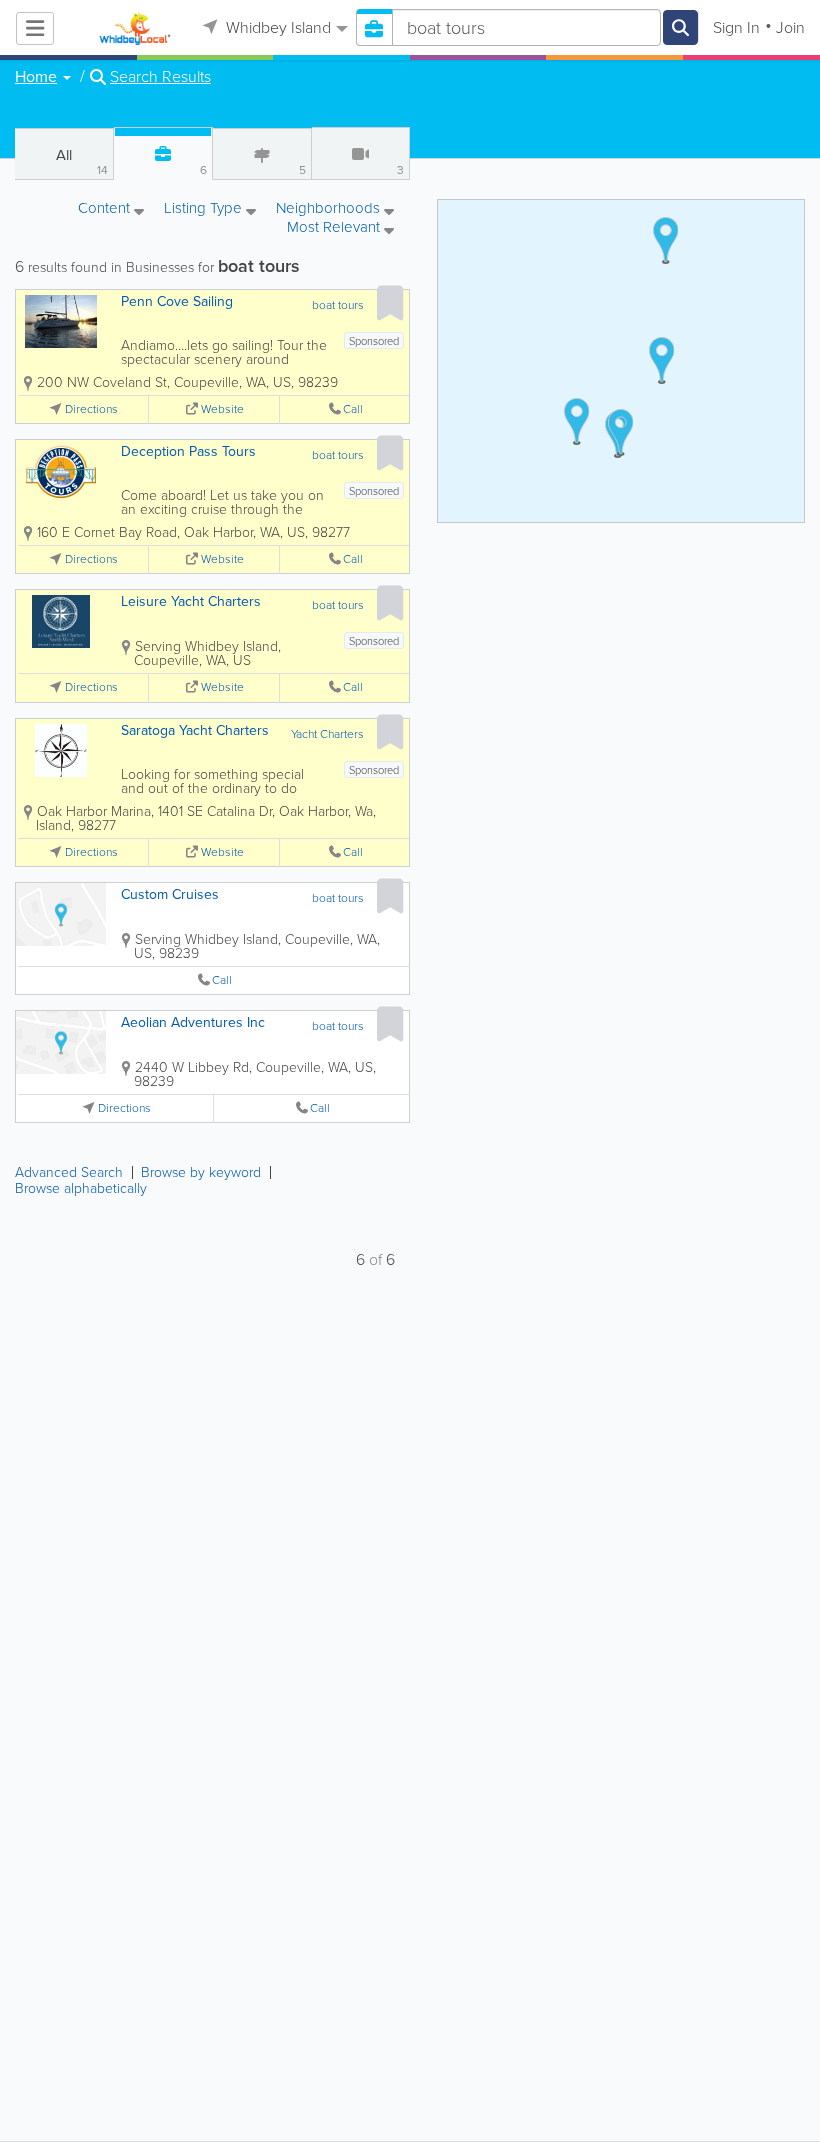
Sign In (736, 27)
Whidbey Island (276, 27)
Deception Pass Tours (188, 451)
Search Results (160, 77)
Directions (91, 409)
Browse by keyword (201, 1172)
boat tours (338, 305)
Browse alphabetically (81, 1188)
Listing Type (205, 209)
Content (106, 209)
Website (222, 409)
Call (353, 409)
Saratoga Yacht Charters (195, 730)
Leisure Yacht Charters (191, 601)
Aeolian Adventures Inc (193, 1022)
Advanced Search (69, 1172)
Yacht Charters (327, 734)
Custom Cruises (170, 894)
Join (790, 27)
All (82, 161)
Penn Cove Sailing (177, 301)
